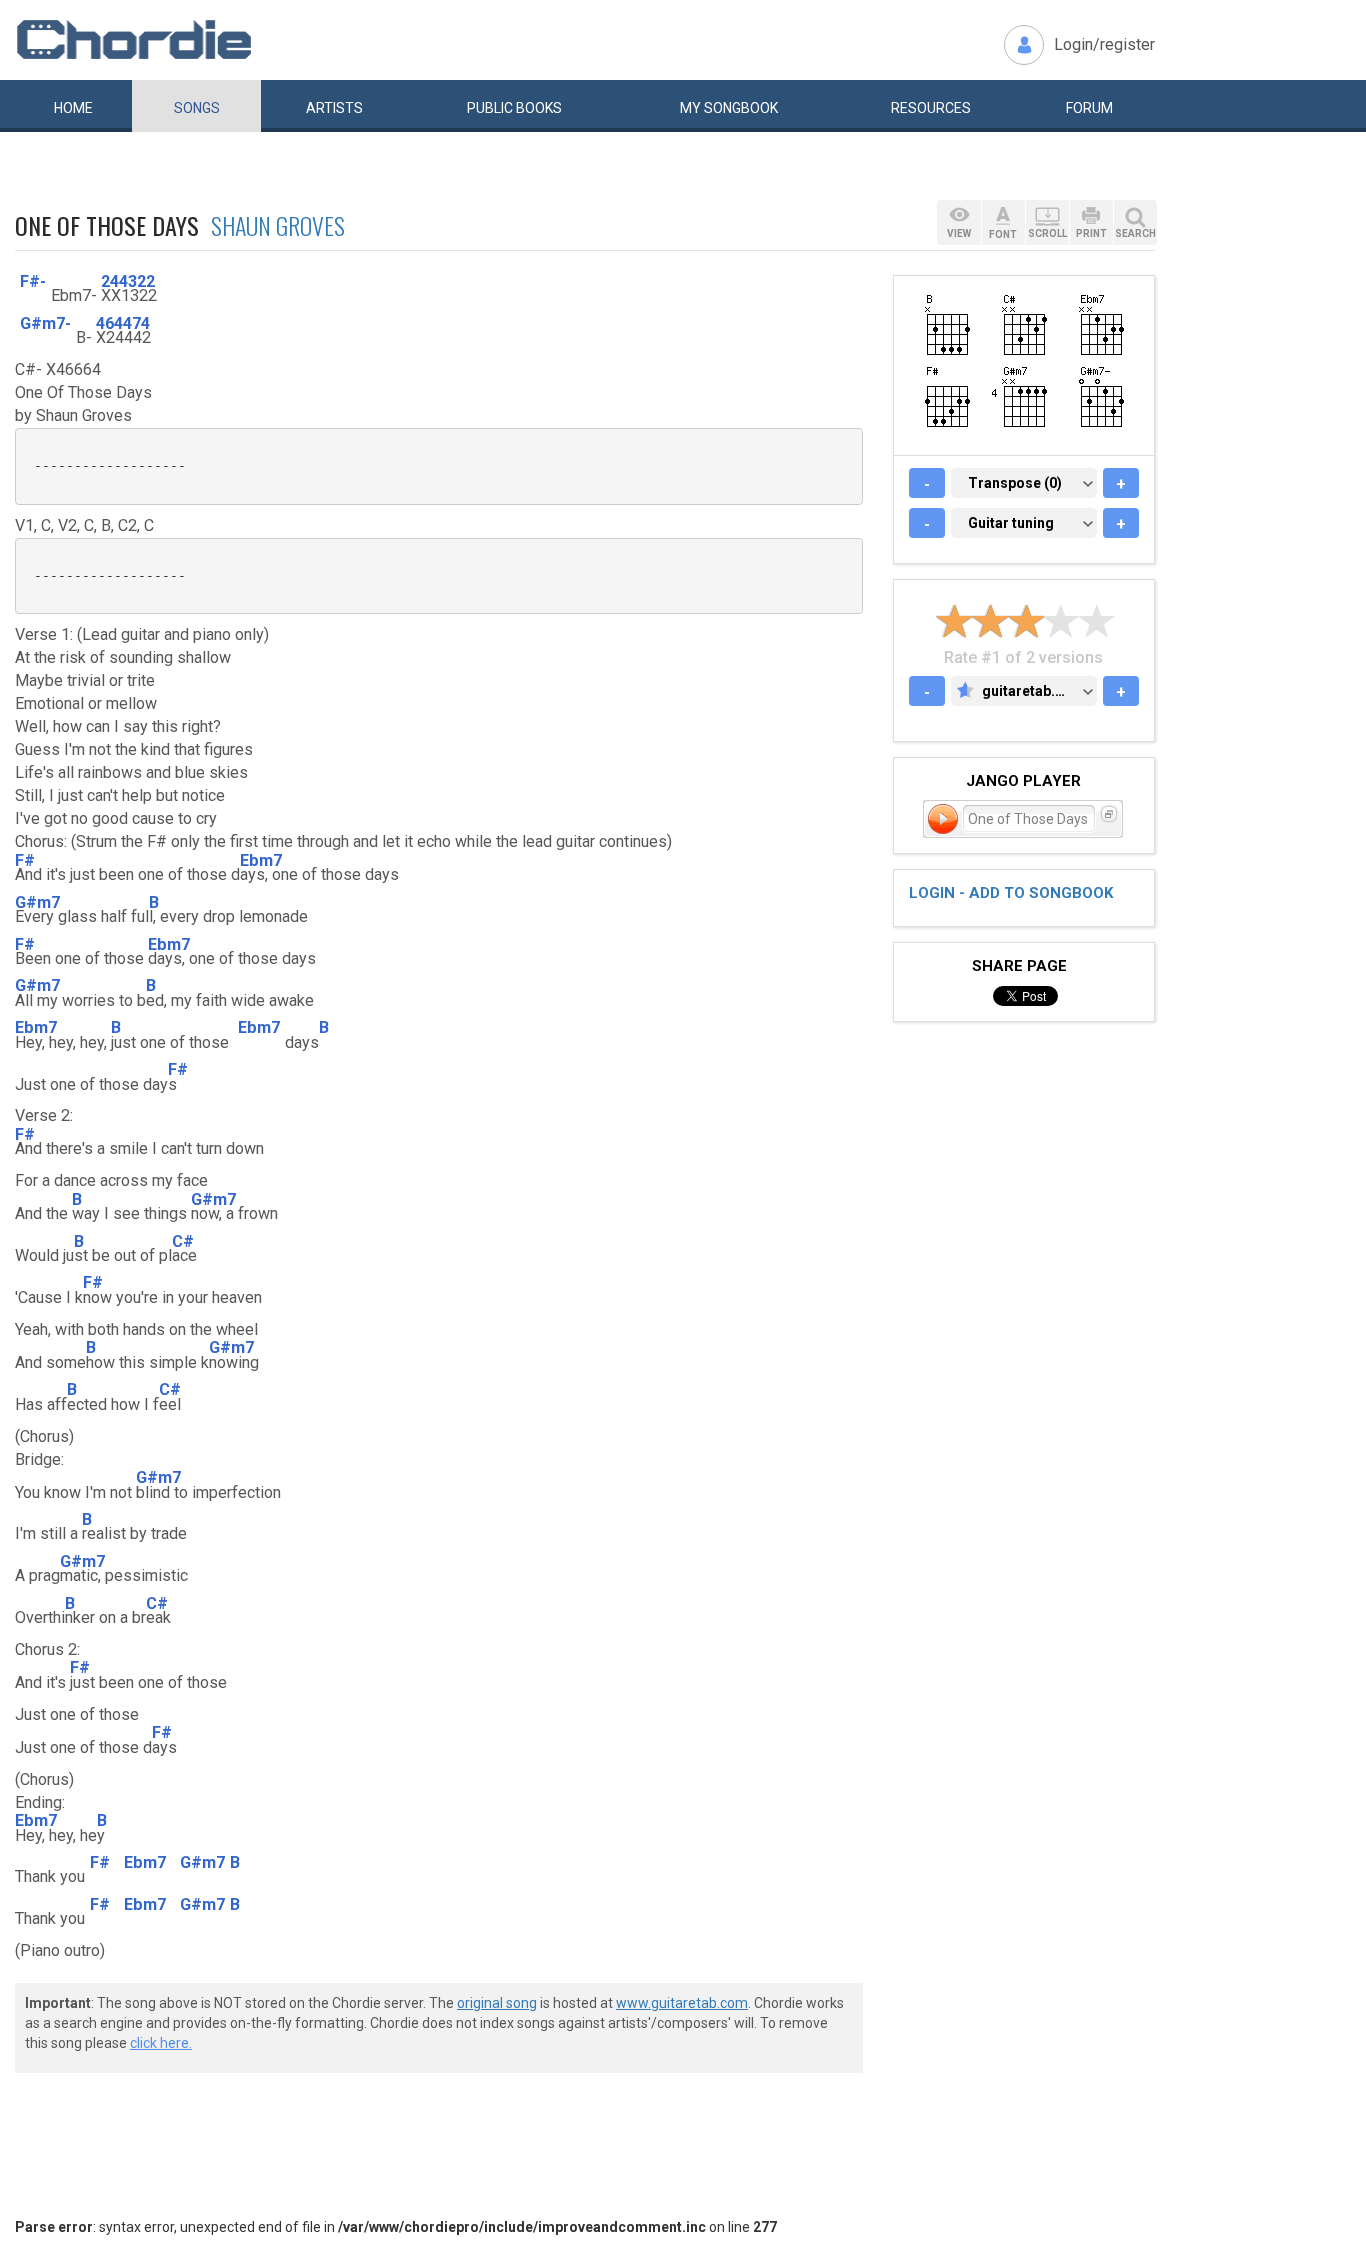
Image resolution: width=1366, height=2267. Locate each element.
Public (514, 108)
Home (73, 108)
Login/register (1104, 44)
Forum (1089, 108)
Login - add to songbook (1011, 893)
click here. (161, 2043)
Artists (334, 108)
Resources (931, 108)
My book (729, 108)
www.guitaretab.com (682, 2003)
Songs (197, 108)
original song (497, 2003)
